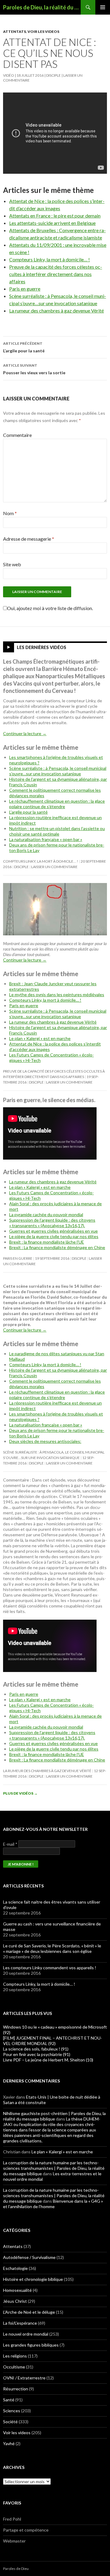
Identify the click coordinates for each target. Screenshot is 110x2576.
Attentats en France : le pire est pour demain (55, 216)
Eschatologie (15, 2268)
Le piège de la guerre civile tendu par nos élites (54, 1236)
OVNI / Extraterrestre (24, 2378)
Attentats (15, 31)
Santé (9, 2400)
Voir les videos (43, 31)
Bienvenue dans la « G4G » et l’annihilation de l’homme (53, 2204)
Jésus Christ (15, 2301)
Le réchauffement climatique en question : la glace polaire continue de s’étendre (57, 804)
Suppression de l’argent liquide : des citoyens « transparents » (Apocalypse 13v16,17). (52, 1223)
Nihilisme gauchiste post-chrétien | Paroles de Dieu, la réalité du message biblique (54, 2116)
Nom (10, 513)
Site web (12, 564)
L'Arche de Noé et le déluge (29, 2312)
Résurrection (16, 2389)
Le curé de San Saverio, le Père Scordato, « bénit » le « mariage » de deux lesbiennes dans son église (52, 1948)
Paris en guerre (25, 289)
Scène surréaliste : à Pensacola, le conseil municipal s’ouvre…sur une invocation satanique (58, 771)
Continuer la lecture (25, 733)
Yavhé (9, 2443)
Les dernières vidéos (42, 647)
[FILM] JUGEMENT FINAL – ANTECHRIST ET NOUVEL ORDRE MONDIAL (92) (53, 2041)
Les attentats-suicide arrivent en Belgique (52, 223)
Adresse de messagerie (29, 539)
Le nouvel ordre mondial (26, 2334)
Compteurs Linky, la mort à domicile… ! (50, 259)
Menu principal (103, 7)
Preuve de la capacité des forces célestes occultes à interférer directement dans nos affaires (56, 274)
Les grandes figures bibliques (31, 2345)
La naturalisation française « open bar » (46, 839)
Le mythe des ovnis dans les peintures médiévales (57, 995)
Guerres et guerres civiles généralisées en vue (53, 1231)
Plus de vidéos (20, 1793)
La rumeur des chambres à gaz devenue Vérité (57, 311)
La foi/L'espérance (20, 2323)
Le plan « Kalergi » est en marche (40, 1038)
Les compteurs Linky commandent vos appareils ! (50, 1968)
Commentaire (17, 435)
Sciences (12, 2411)
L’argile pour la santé (24, 347)
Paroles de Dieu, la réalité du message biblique (42, 7)
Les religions (15, 2356)
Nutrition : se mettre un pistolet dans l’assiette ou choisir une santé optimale (57, 831)
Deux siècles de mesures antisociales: (45, 1441)
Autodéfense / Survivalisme (29, 2257)
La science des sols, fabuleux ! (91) (36, 2049)
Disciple (53, 75)
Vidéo (9, 75)
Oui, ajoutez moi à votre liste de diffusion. (50, 608)
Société (10, 2422)
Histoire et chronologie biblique (33, 2279)
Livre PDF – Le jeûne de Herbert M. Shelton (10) (48, 2060)
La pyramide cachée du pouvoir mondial (46, 1215)
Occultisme (14, 2367)
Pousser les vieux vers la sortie (34, 369)
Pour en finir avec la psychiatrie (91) (37, 2054)
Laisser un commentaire (54, 867)
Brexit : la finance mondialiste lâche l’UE (47, 1242)
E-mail (10, 1844)
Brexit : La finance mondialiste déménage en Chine (57, 1247)
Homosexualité (17, 2290)
